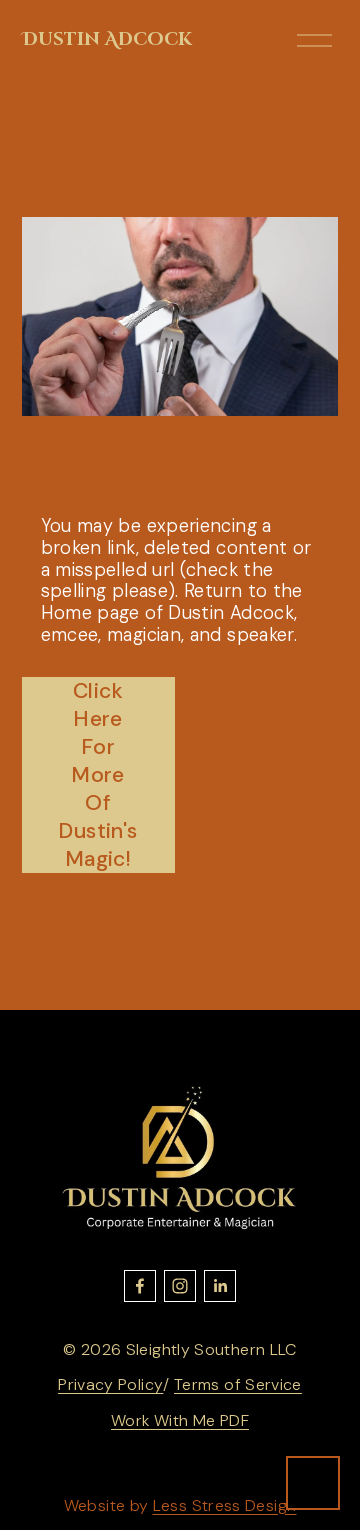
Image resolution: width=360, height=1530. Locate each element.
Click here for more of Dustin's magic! (97, 775)
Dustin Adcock (107, 39)
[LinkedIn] (220, 1286)
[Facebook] (140, 1286)
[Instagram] (180, 1286)
